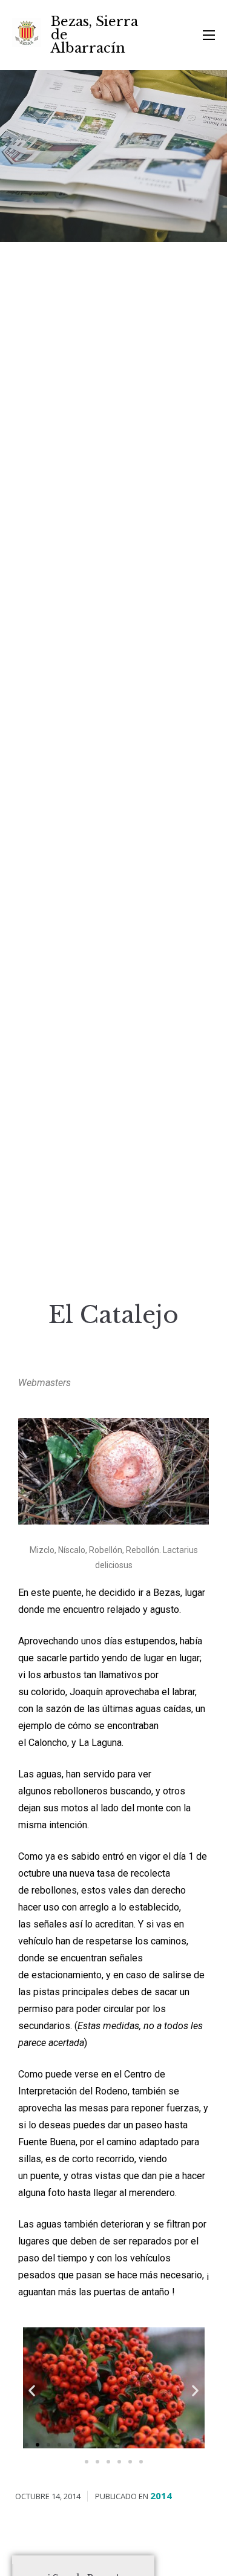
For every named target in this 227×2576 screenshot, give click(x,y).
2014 (161, 2496)
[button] (27, 2445)
